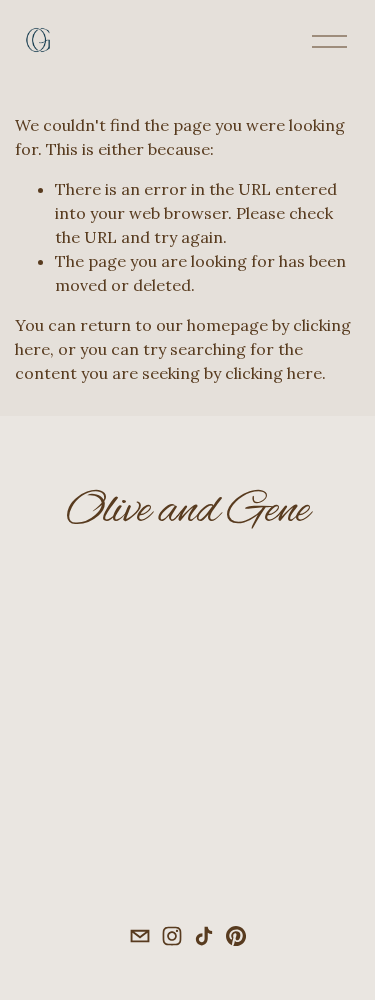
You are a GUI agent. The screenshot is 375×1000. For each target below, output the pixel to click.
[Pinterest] (236, 936)
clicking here (273, 373)
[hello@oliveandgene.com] (140, 936)
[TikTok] (204, 936)
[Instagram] (172, 936)
